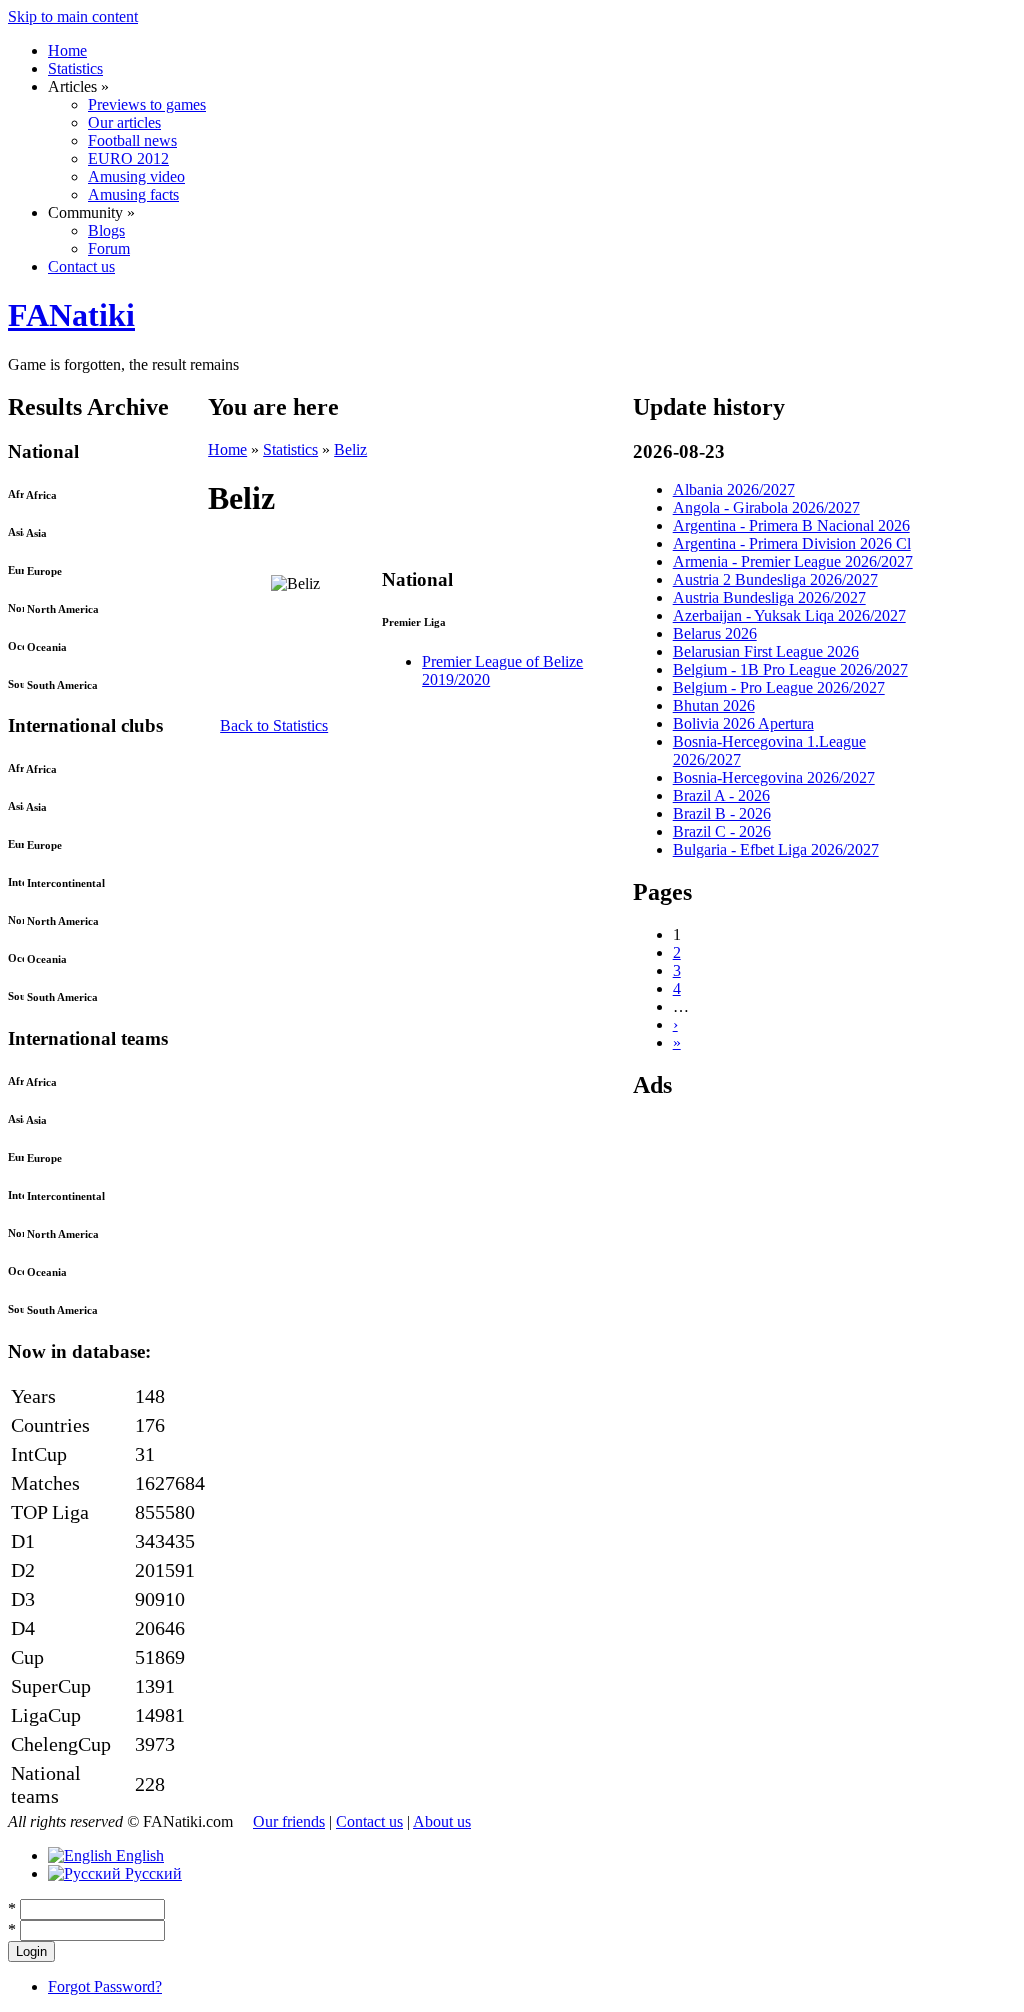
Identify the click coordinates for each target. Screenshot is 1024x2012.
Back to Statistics (274, 725)
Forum (109, 248)
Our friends (289, 1821)
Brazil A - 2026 (721, 795)
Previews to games (147, 104)
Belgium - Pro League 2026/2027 (779, 687)
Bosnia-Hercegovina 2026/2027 (774, 777)
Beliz (350, 449)
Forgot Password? (105, 1986)
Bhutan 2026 (714, 705)
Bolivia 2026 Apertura (743, 723)
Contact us (81, 266)
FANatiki (71, 315)
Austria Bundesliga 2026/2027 (769, 597)
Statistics (75, 68)
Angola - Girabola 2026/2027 (766, 507)
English (138, 1855)
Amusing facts (133, 194)
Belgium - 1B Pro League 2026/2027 (790, 669)
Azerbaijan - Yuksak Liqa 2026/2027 (789, 615)
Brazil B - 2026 (722, 813)
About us (442, 1821)
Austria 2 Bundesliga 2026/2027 (775, 579)
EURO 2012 (128, 158)
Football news (132, 140)
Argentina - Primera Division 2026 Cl (792, 543)
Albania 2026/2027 (734, 489)
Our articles (124, 122)
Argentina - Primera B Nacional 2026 (791, 525)
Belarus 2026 (715, 633)
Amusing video (136, 176)
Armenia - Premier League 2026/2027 (793, 561)
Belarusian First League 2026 (766, 651)
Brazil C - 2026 (722, 831)
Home (67, 50)
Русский (151, 1873)
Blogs (106, 230)
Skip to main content (73, 16)
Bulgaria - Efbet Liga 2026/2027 (776, 849)
